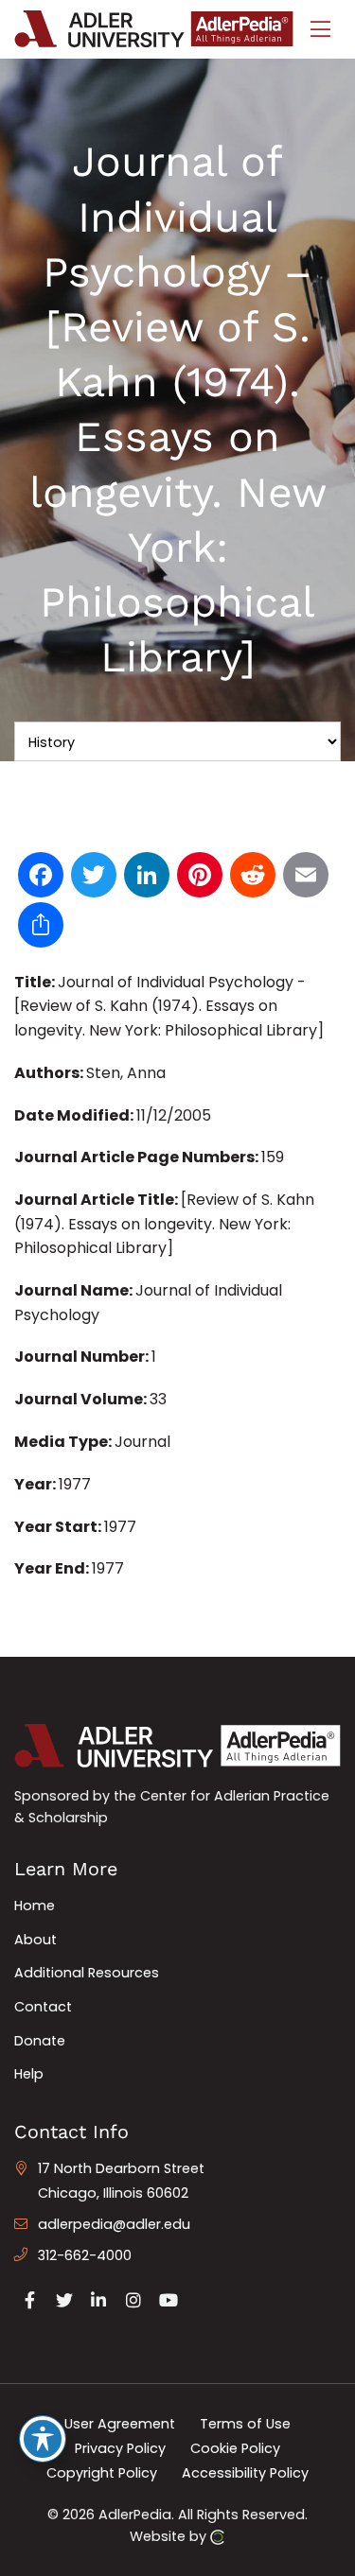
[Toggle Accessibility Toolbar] (43, 2439)
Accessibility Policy (245, 2472)
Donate (40, 2041)
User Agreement (120, 2424)
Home (35, 1906)
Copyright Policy (102, 2472)
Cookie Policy (235, 2448)
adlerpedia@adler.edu (114, 2224)
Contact (43, 2007)
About (35, 1940)
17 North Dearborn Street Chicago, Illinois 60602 (121, 2181)
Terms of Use (245, 2424)
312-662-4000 (85, 2255)
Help (29, 2074)
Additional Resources (87, 1973)
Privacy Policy (120, 2448)
